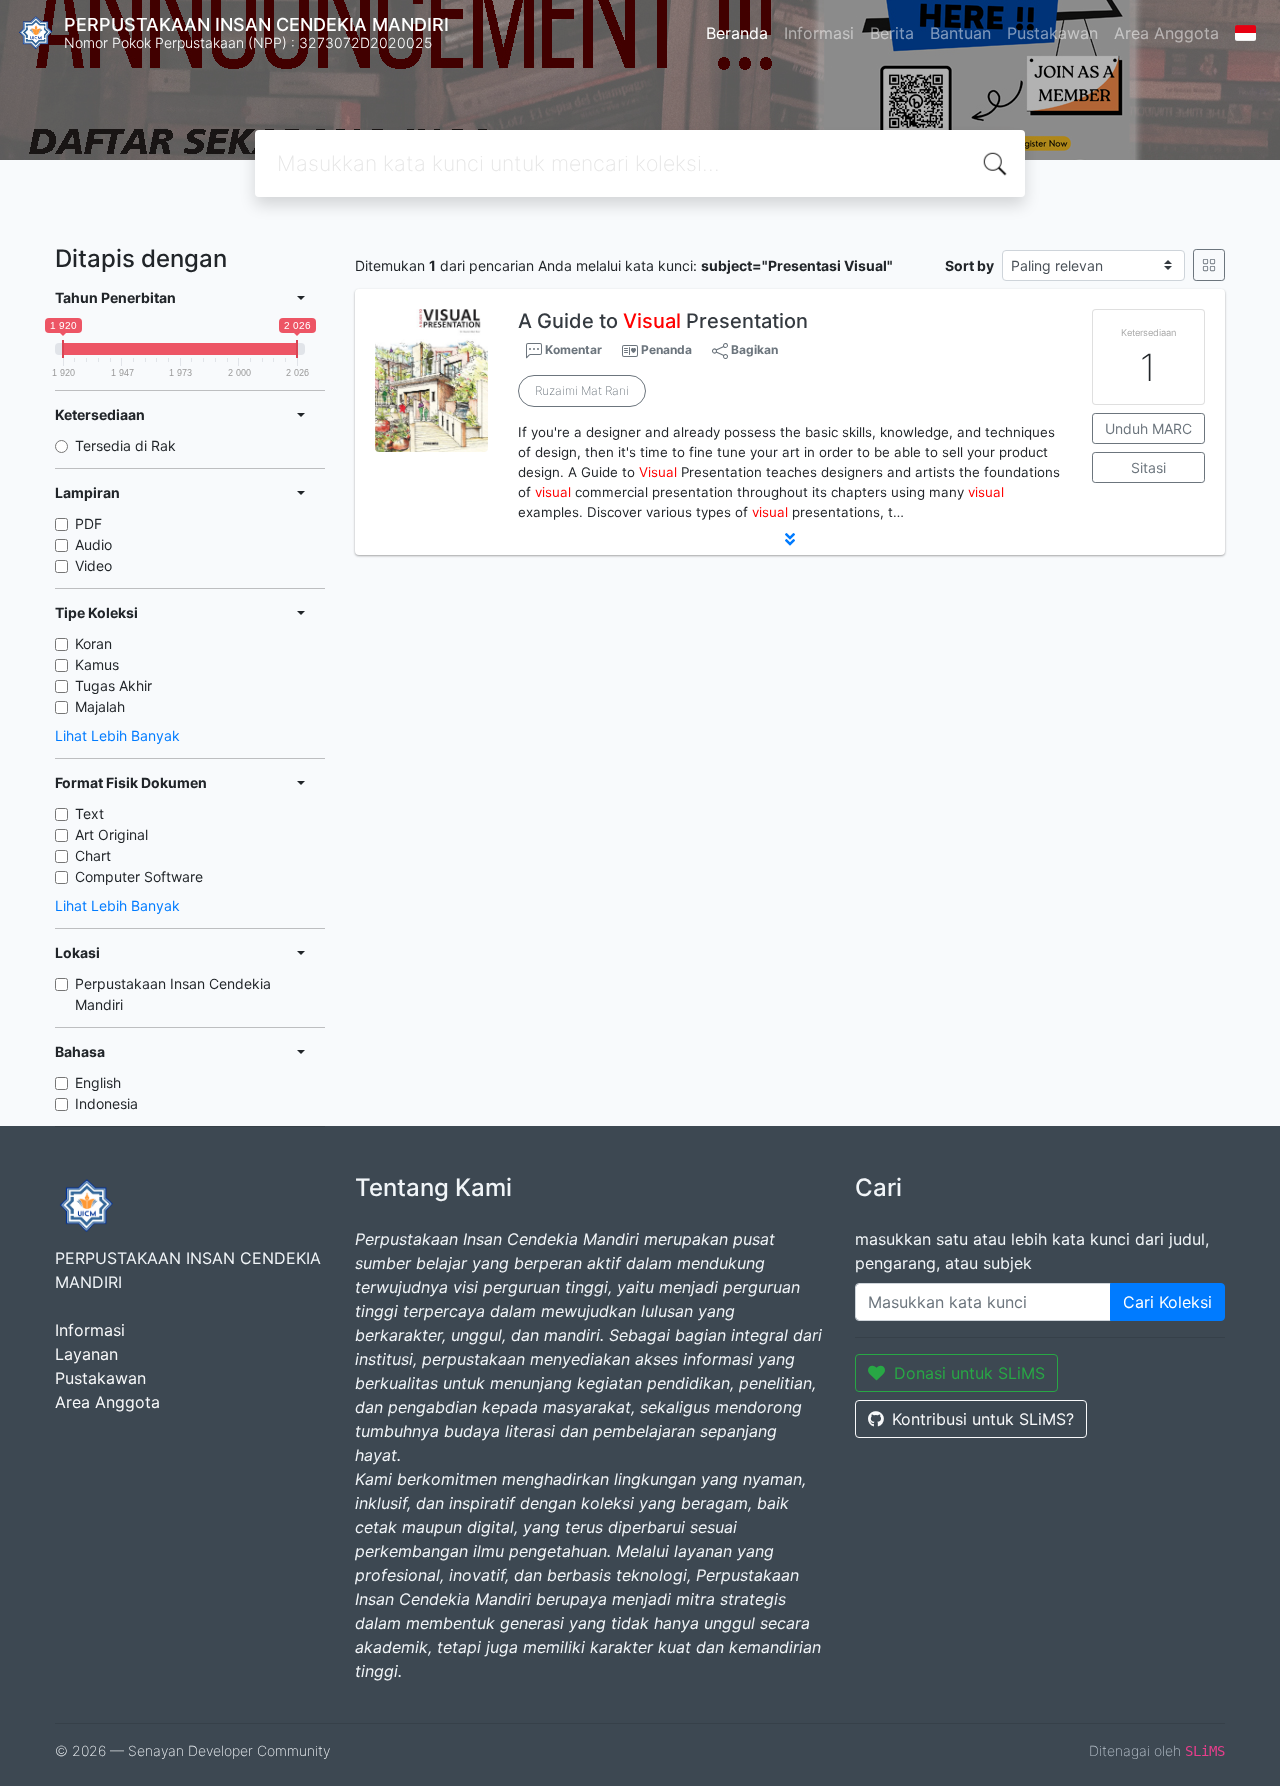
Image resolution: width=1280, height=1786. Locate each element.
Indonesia (106, 1103)
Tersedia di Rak (125, 445)
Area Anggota (1166, 33)
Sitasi (1148, 467)
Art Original (111, 834)
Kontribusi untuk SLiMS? (983, 1419)
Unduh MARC (1148, 428)
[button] (790, 539)
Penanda (666, 349)
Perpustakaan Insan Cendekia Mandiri (173, 994)
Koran (93, 643)
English (98, 1082)
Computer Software (139, 876)
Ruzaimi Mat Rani (582, 390)
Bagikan (753, 349)
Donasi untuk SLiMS (969, 1373)
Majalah (100, 706)
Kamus (97, 664)
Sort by (969, 265)
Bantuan (960, 33)
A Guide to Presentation (663, 321)
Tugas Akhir (113, 685)
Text (89, 813)
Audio (93, 544)
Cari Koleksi (1167, 1302)
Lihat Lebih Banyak (117, 735)
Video (93, 565)
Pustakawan (1052, 33)
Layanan (86, 1354)
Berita (892, 33)
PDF (88, 523)
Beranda (737, 33)
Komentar (572, 349)
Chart (93, 855)
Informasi (819, 33)
